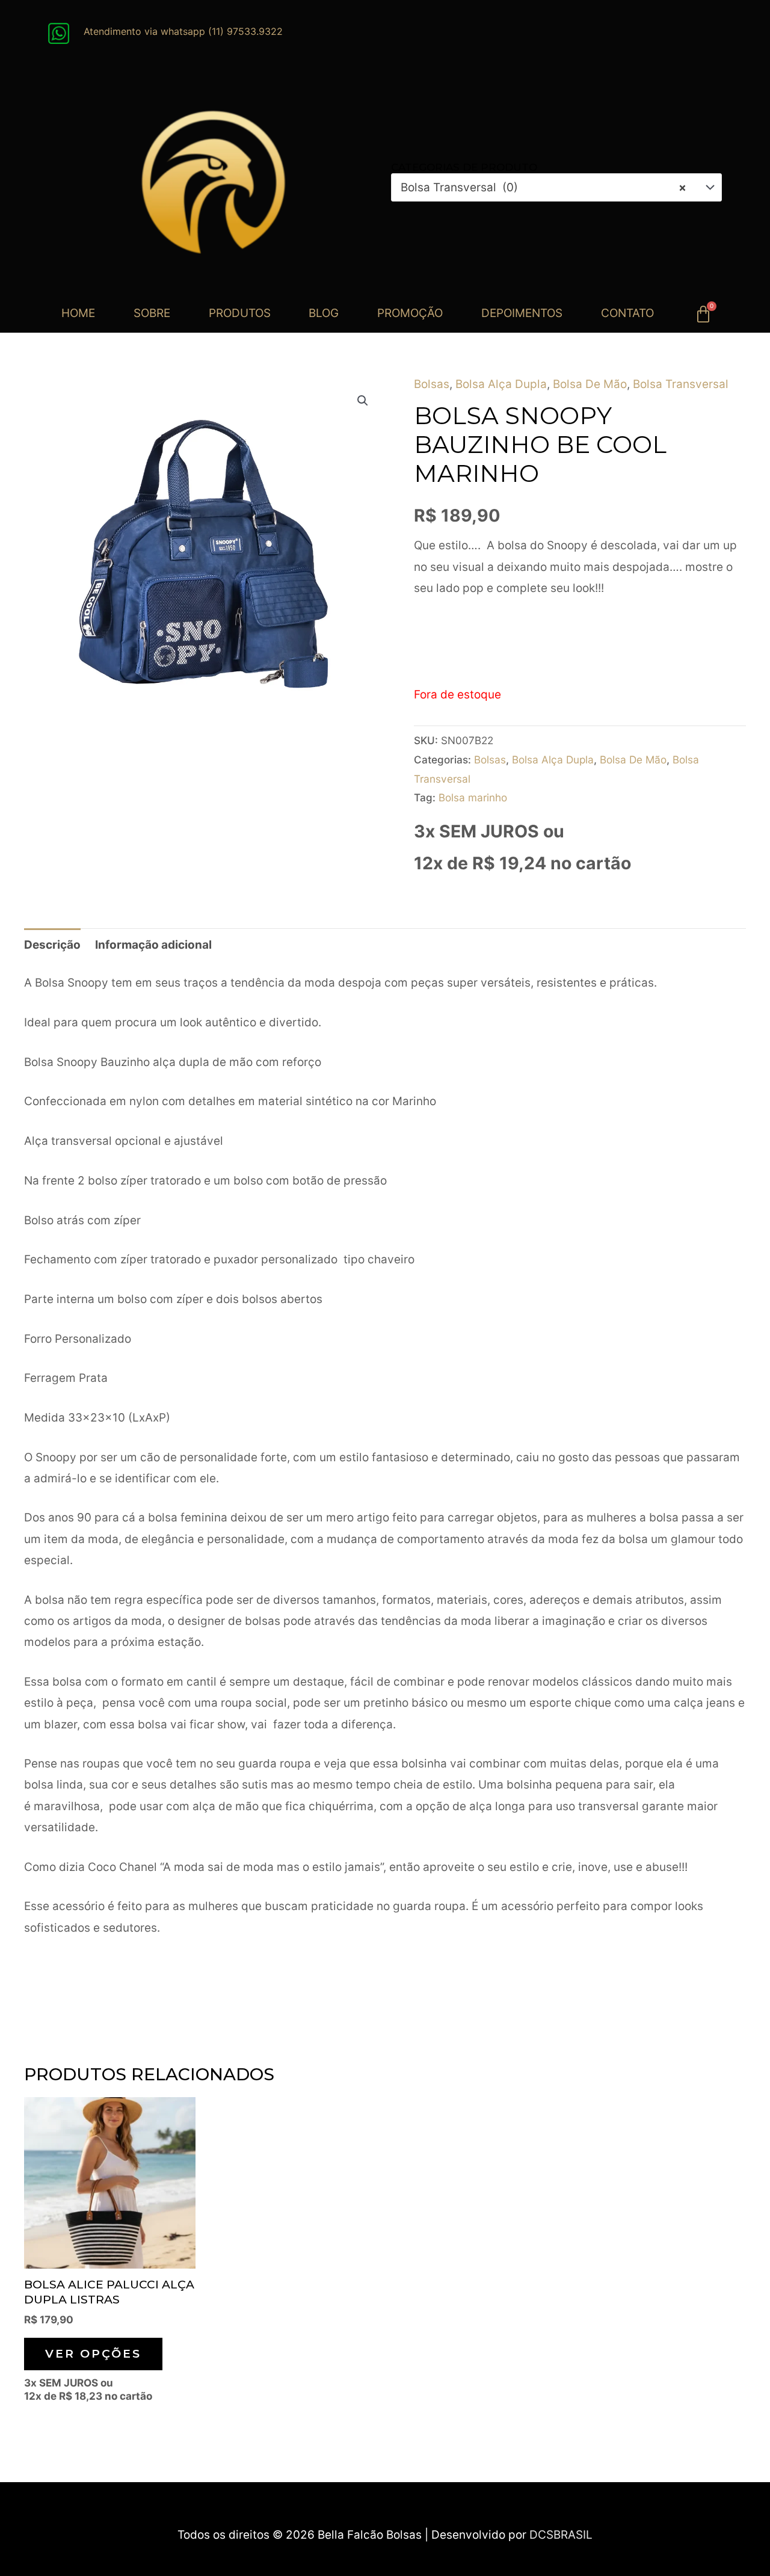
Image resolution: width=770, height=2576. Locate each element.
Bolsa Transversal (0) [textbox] (544, 187)
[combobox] (556, 187)
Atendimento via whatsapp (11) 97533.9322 (183, 31)
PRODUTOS (240, 313)
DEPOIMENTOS (522, 313)
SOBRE (152, 313)
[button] (363, 401)
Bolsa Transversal (681, 384)
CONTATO (627, 313)
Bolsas (432, 384)
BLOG (324, 313)
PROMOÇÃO (410, 313)
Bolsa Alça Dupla (501, 384)
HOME (78, 313)
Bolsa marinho (473, 797)
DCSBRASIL (561, 2535)
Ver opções (93, 2354)
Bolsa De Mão (590, 384)
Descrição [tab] (52, 945)
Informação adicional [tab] (153, 945)
